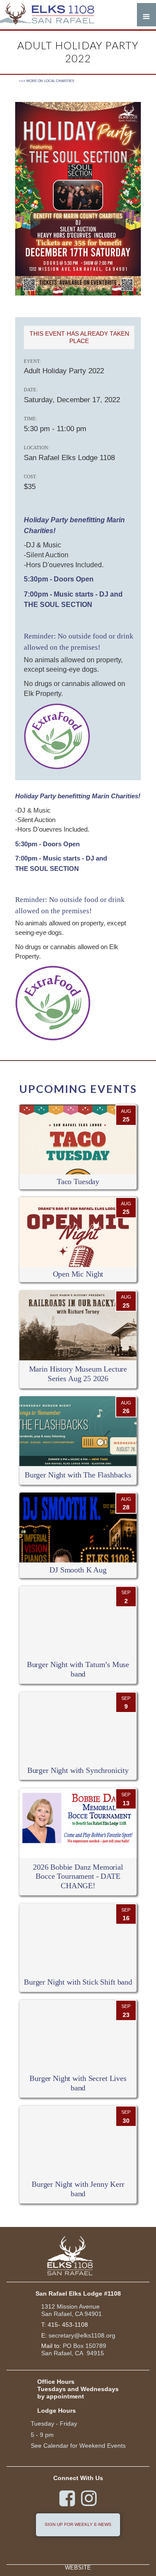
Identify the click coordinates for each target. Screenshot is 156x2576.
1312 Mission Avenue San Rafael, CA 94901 (71, 2310)
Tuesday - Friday (54, 2424)
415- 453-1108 (68, 2325)
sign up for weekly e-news (78, 2524)
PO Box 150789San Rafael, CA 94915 (74, 2349)
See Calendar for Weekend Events (78, 2446)
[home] (52, 15)
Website (78, 2568)
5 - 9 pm (42, 2435)
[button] (146, 15)
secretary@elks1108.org (82, 2335)
